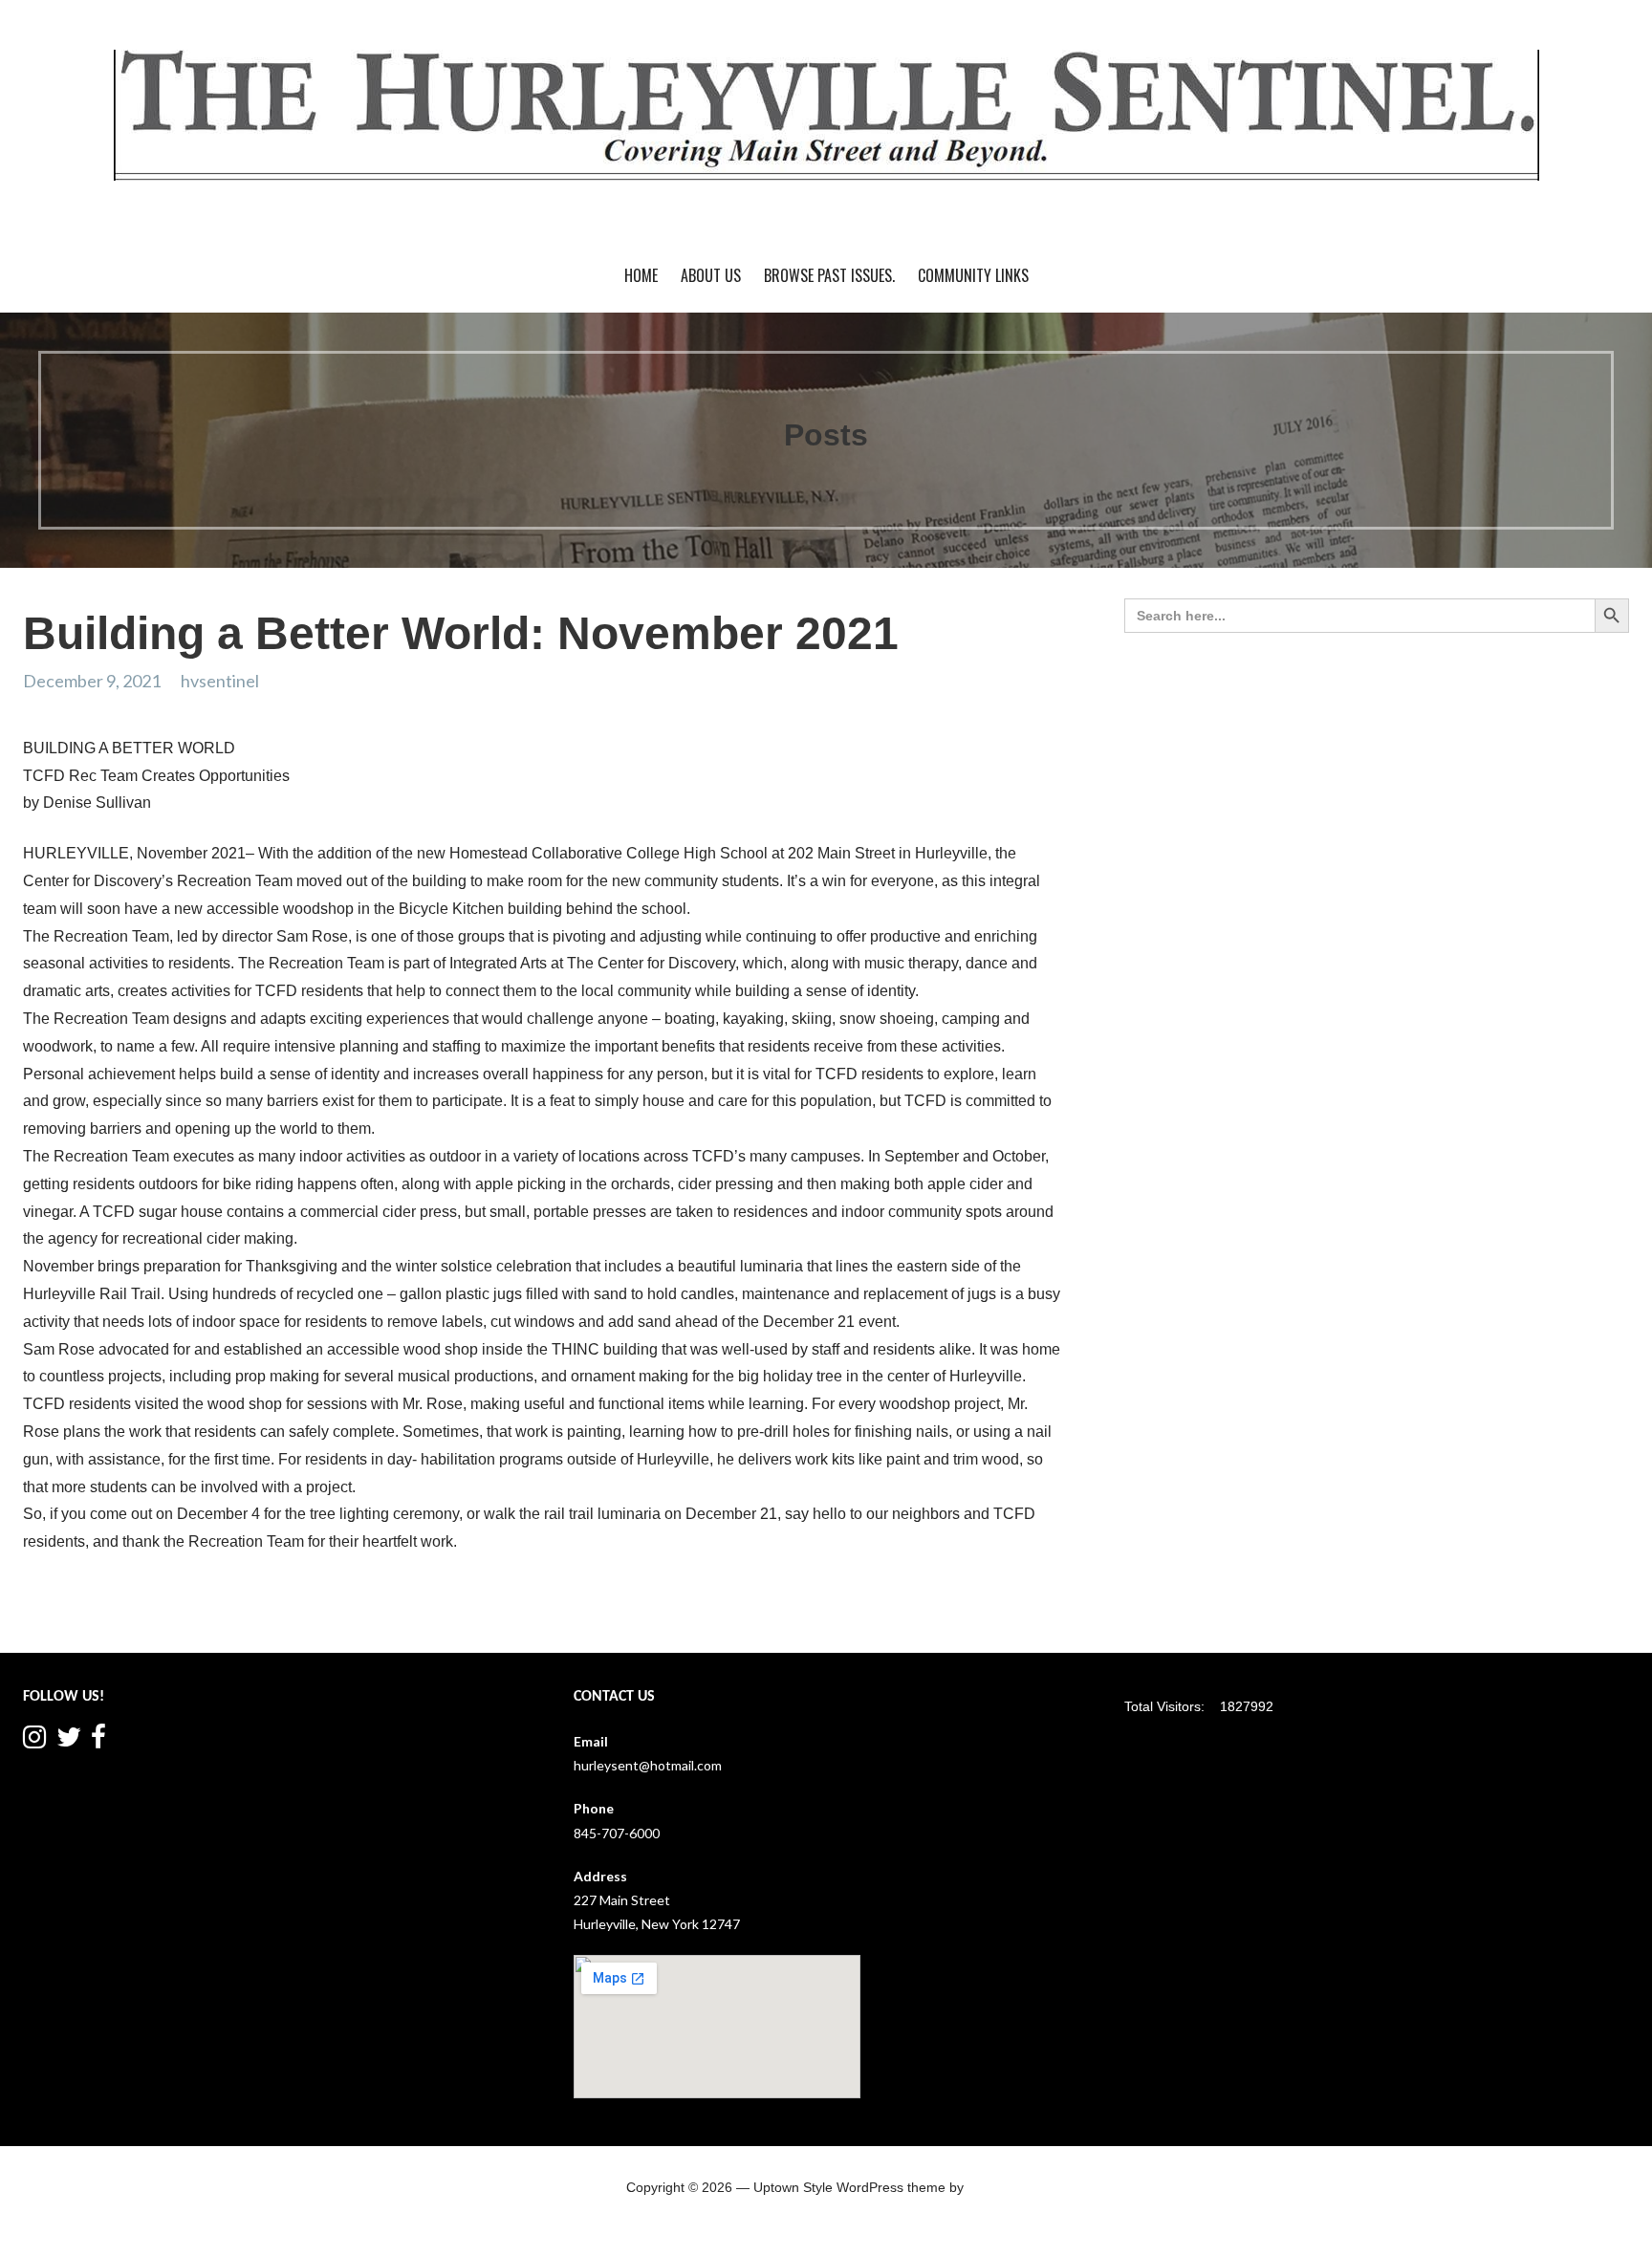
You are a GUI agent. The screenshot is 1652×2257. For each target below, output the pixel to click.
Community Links (973, 275)
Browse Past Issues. (829, 275)
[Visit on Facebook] (98, 1741)
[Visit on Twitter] (69, 1741)
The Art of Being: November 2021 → (956, 1615)
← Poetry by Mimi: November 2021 (141, 1615)
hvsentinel (220, 681)
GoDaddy (996, 2187)
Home (641, 275)
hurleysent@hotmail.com (648, 1765)
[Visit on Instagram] (34, 1741)
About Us (711, 275)
